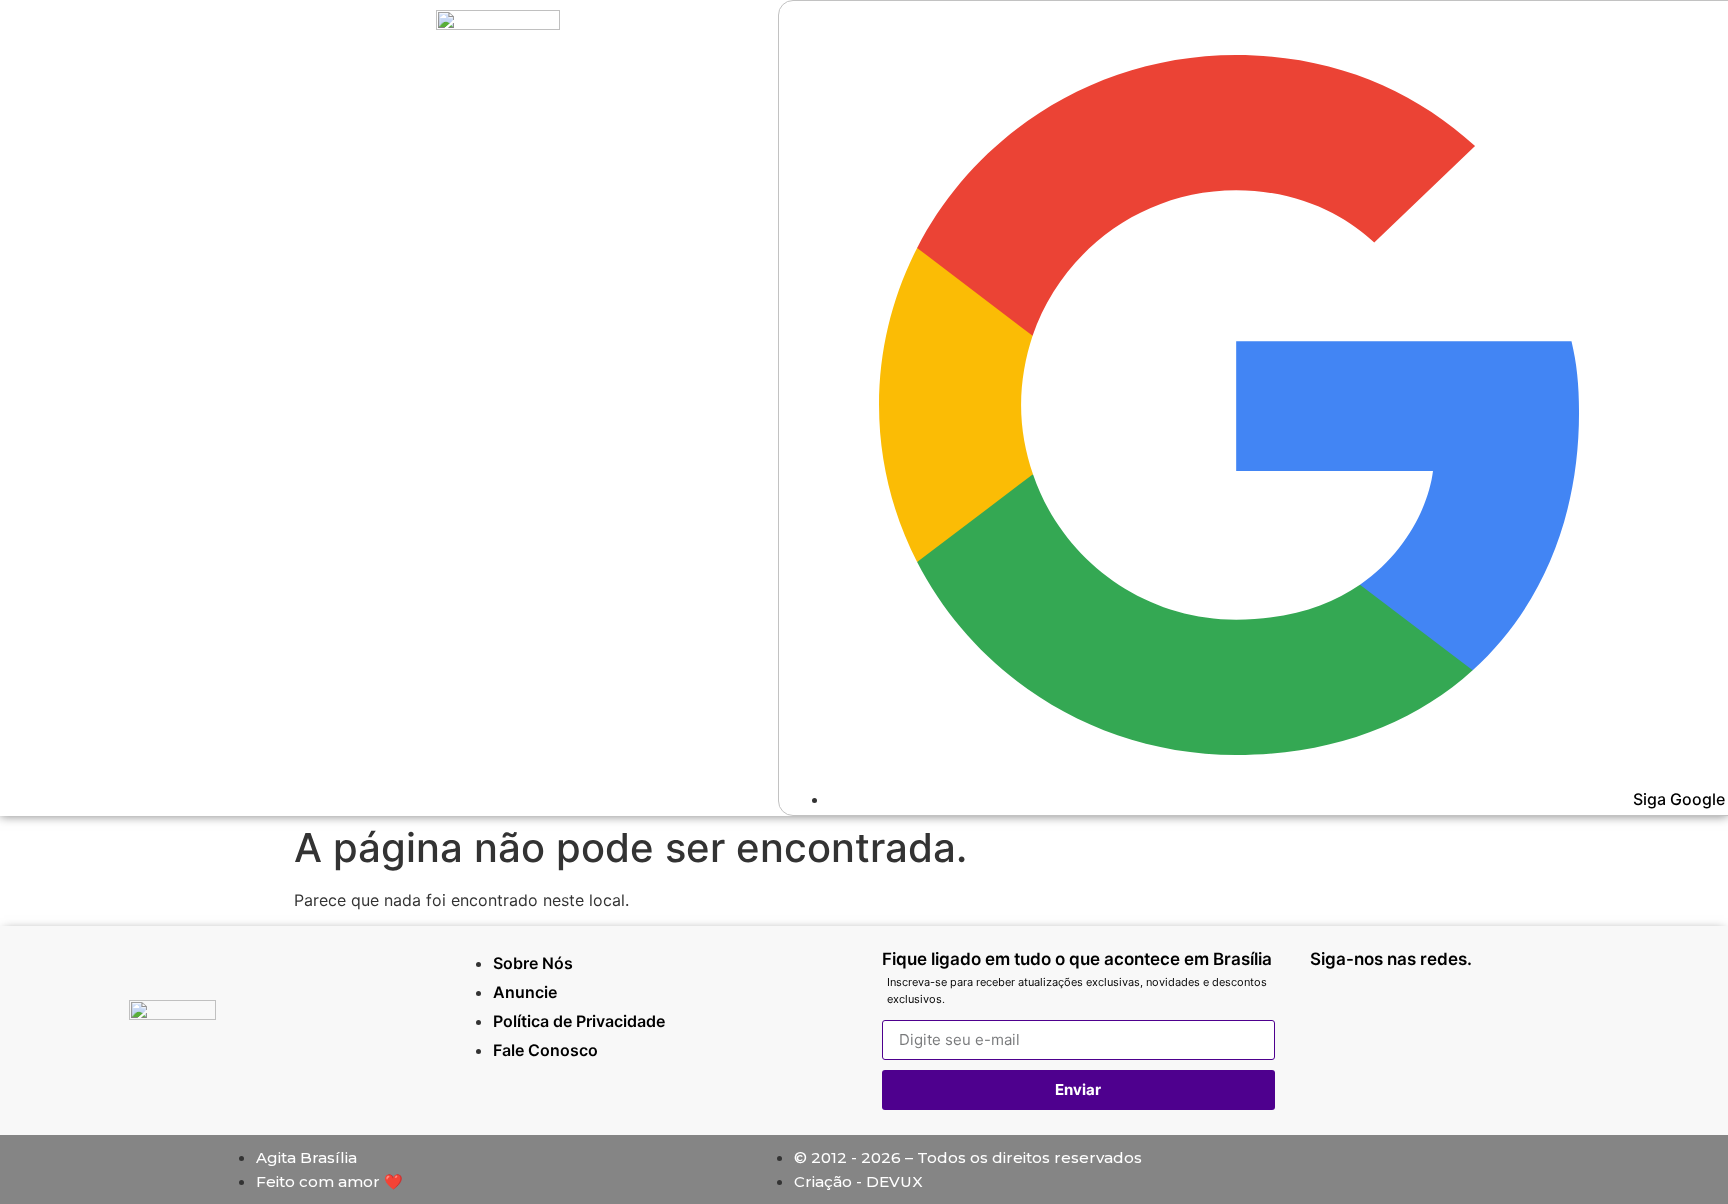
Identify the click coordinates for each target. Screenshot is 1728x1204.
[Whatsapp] (1335, 1013)
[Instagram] (1395, 1013)
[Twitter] (1515, 1013)
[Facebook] (1455, 1013)
